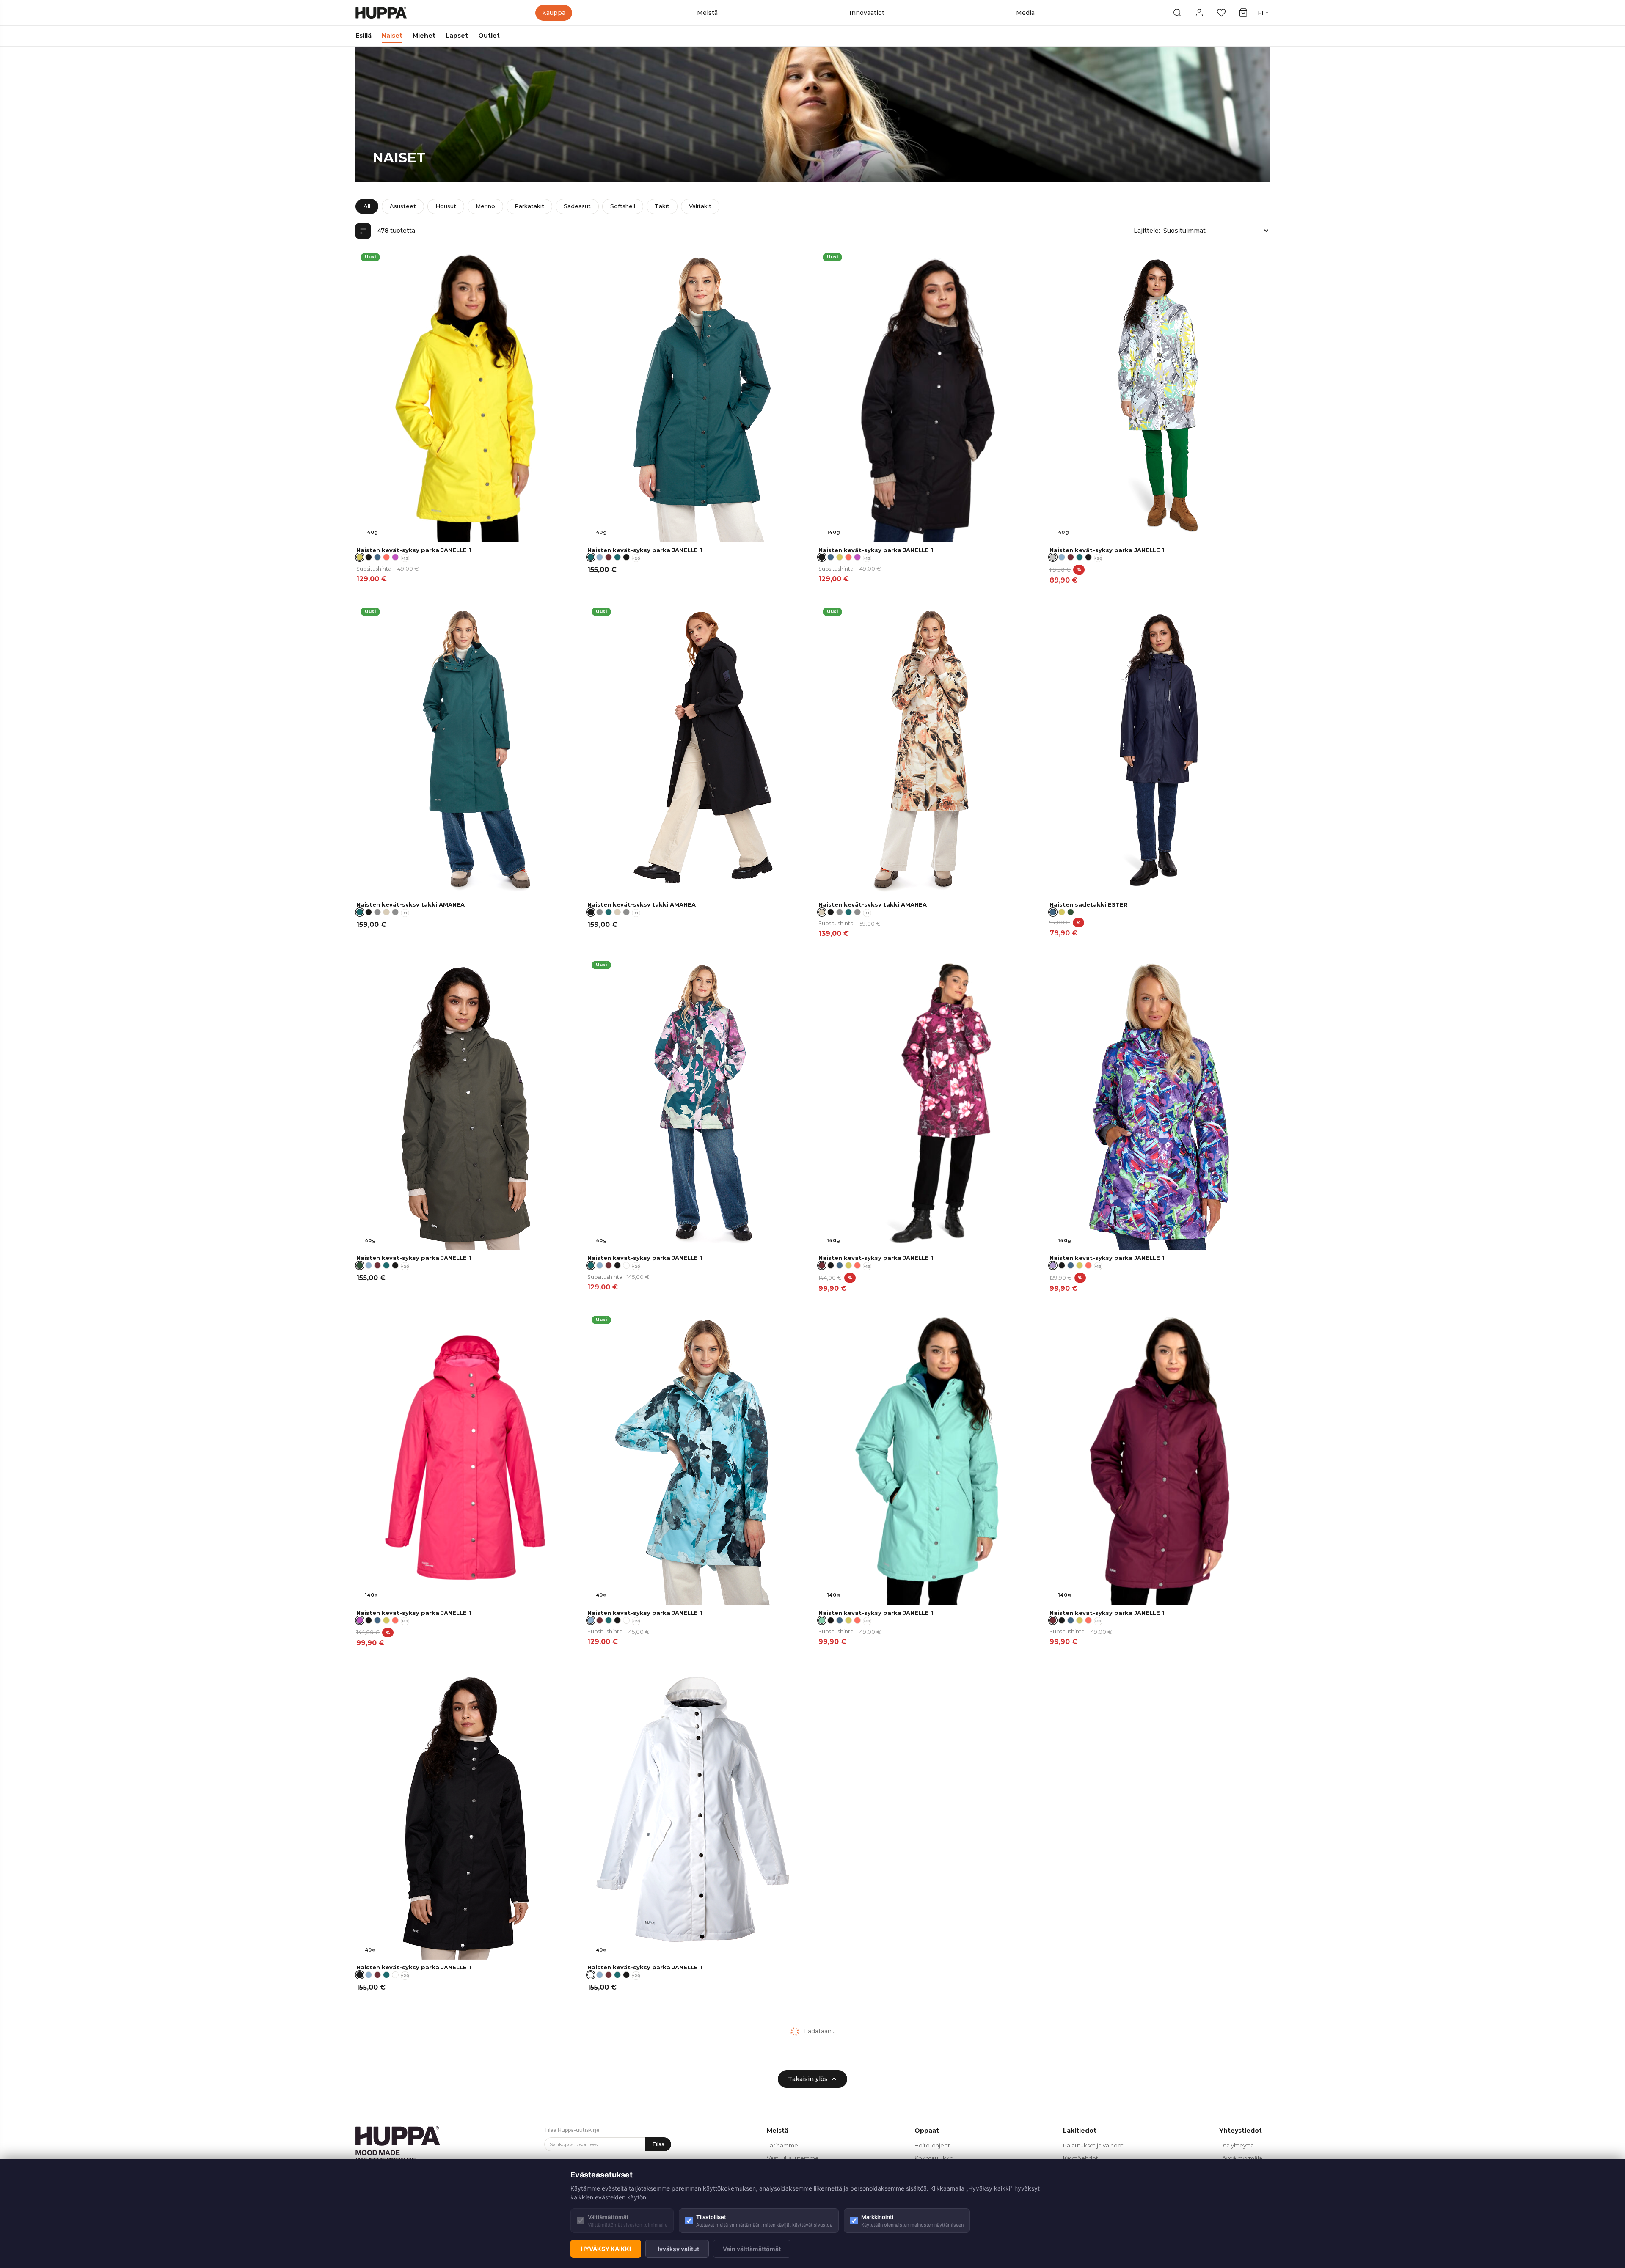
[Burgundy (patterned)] (609, 557)
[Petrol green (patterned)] (617, 557)
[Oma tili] (1199, 13)
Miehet (424, 36)
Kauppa (554, 13)
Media (1025, 13)
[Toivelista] (1221, 13)
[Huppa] (381, 13)
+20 (636, 558)
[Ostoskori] (1243, 13)
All (367, 206)
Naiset (392, 36)
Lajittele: (1147, 231)
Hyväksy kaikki (606, 2249)
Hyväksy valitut (677, 2249)
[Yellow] (840, 557)
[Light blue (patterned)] (600, 557)
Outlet (489, 36)
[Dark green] (1071, 912)
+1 (405, 913)
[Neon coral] (386, 557)
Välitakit (700, 206)
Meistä (707, 13)
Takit (662, 206)
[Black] (369, 557)
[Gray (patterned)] (395, 912)
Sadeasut (577, 206)
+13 (405, 558)
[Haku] (1177, 13)
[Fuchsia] (395, 557)
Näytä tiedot (545, 533)
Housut (446, 206)
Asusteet (403, 206)
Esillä (364, 36)
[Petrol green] (609, 912)
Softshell (623, 206)
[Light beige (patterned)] (386, 912)
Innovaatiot (867, 13)
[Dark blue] (377, 557)
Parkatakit (529, 206)
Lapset (457, 36)
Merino (485, 206)
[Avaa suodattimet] (363, 231)
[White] (626, 1265)
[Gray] (377, 912)
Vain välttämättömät (752, 2249)
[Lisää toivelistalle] (565, 260)
